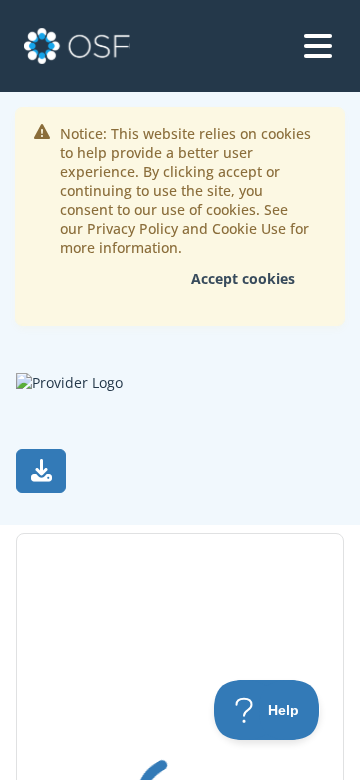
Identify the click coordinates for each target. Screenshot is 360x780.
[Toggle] (318, 46)
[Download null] (41, 471)
